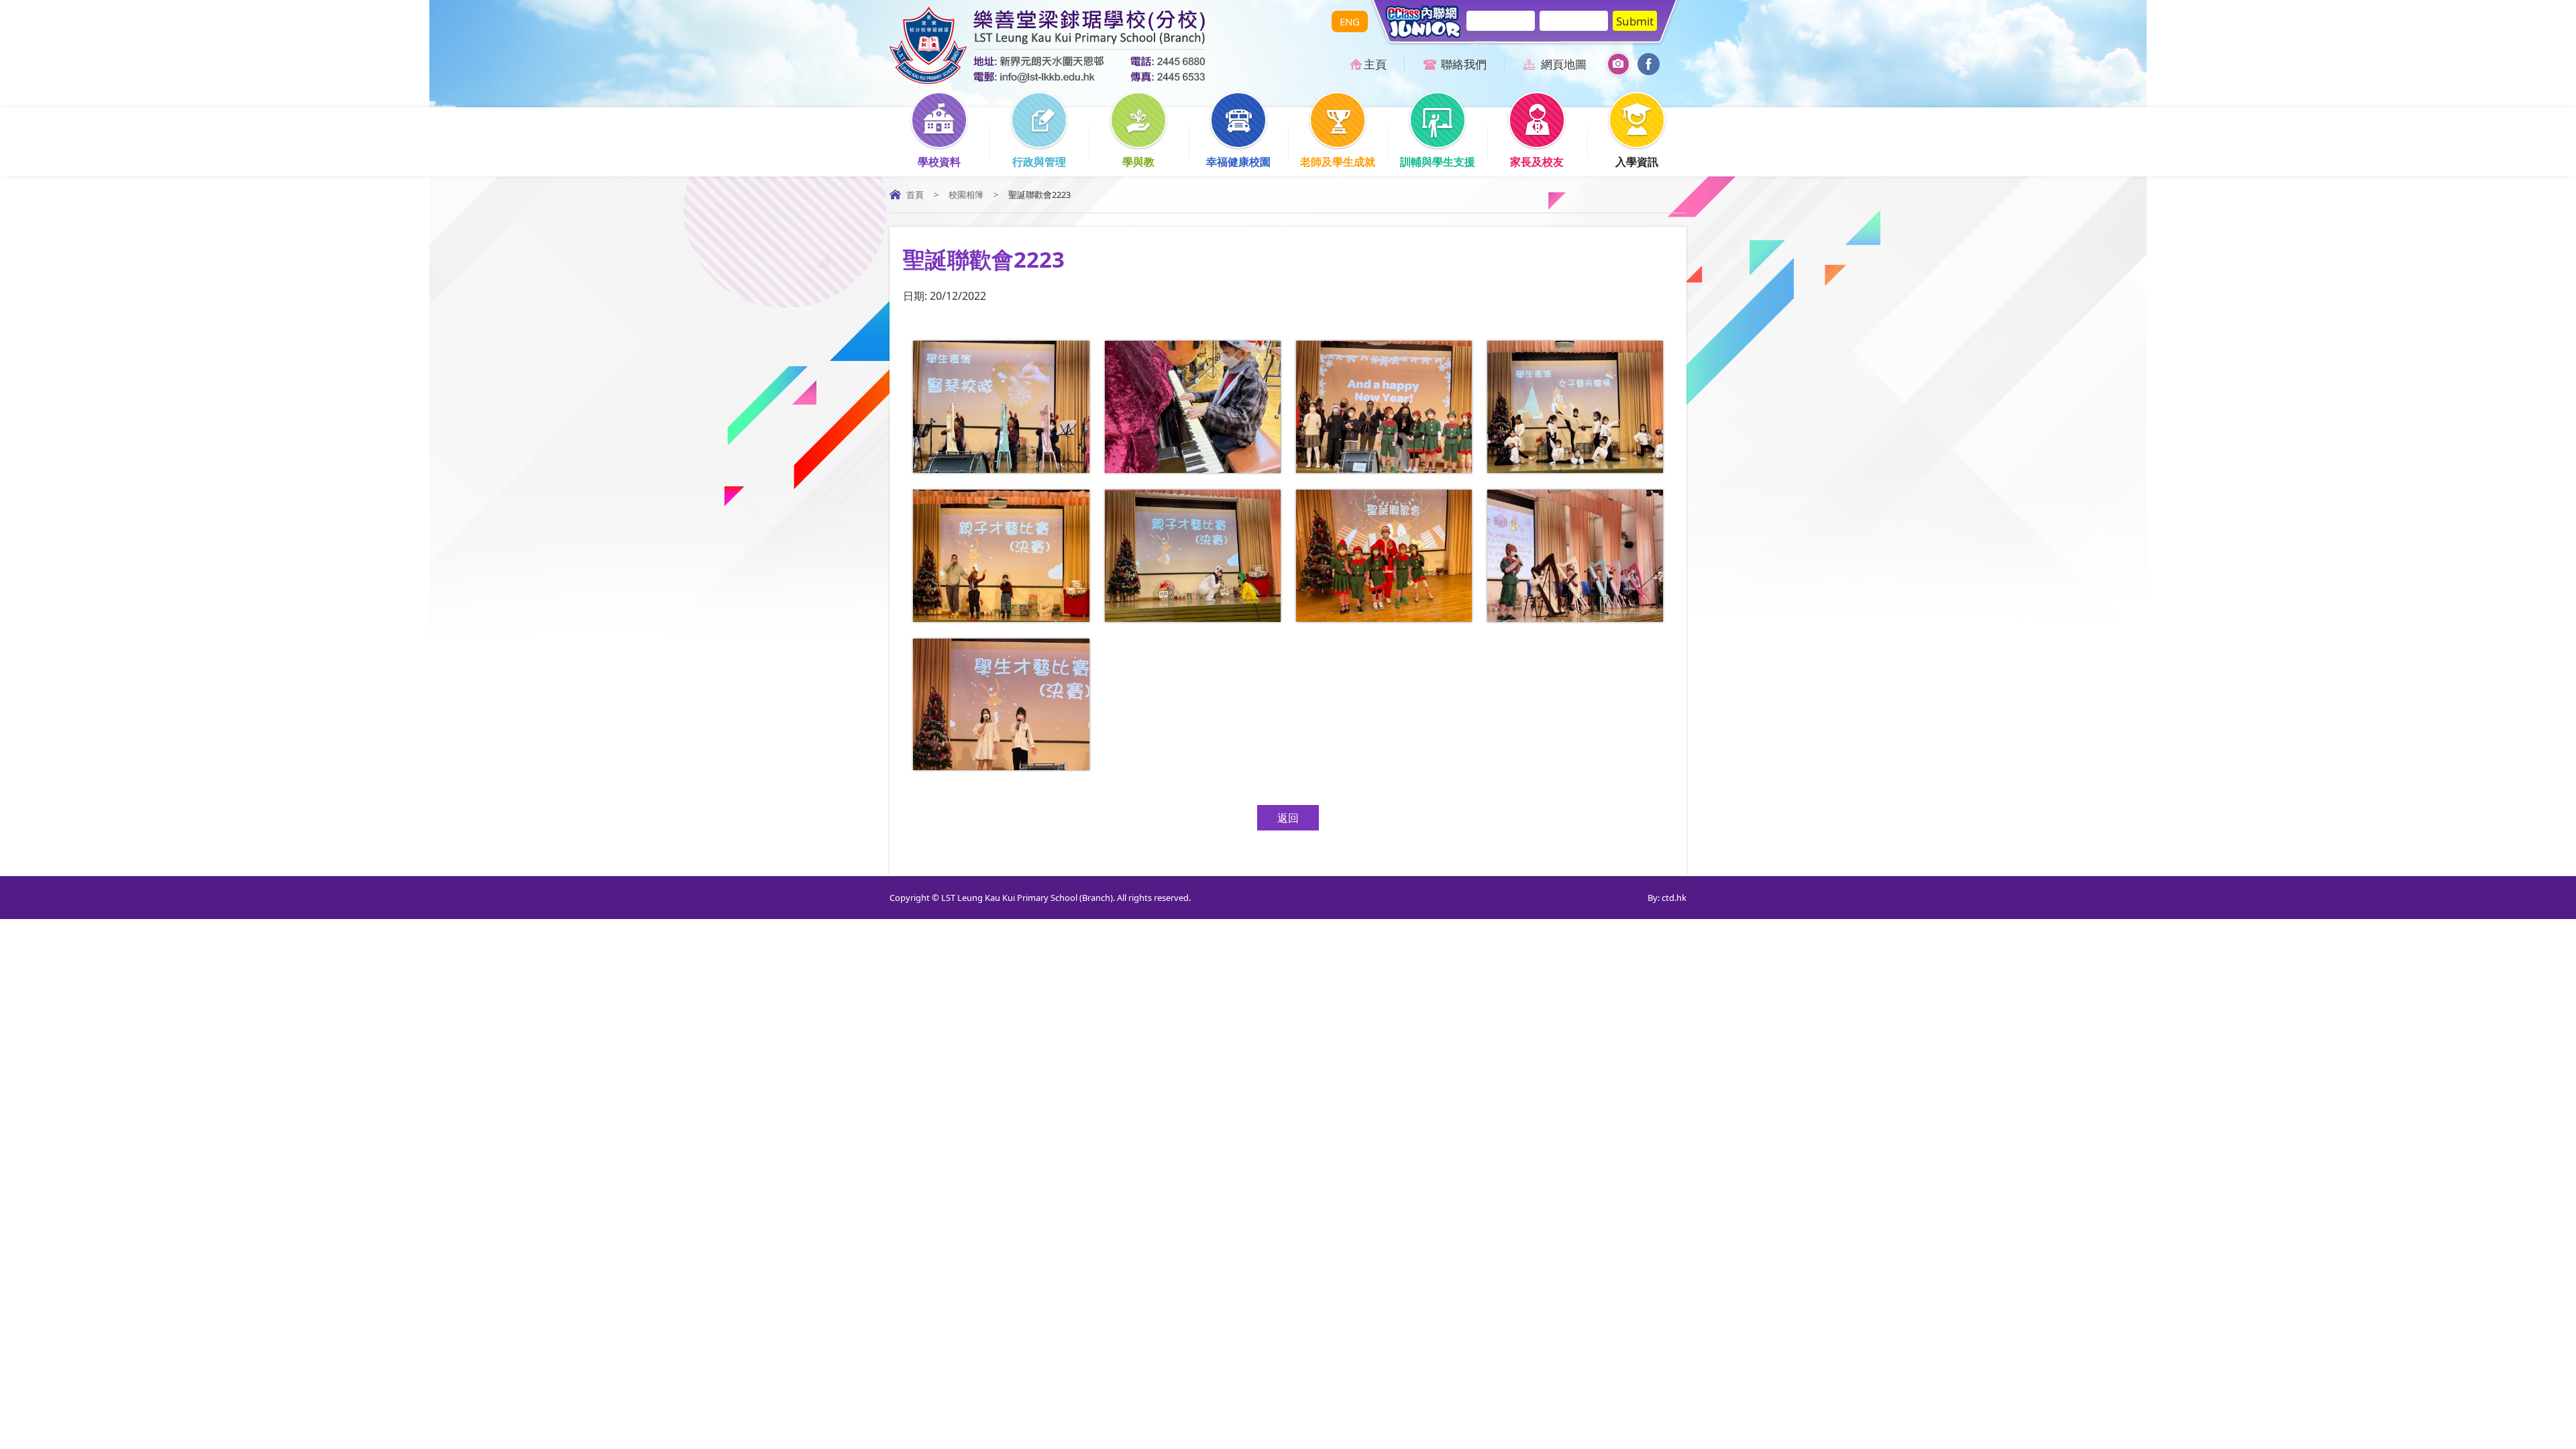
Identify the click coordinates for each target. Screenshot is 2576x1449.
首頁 (915, 195)
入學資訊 (1637, 162)
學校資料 (939, 162)
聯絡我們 (1464, 64)
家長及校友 (1537, 162)
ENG (1350, 21)
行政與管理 (1039, 162)
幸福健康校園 (1238, 162)
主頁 (1375, 64)
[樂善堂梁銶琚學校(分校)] (1048, 80)
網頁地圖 (1564, 64)
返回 (1288, 818)
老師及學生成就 (1338, 162)
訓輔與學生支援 (1438, 162)
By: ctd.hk (1667, 898)
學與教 (1138, 162)
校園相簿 (966, 195)
